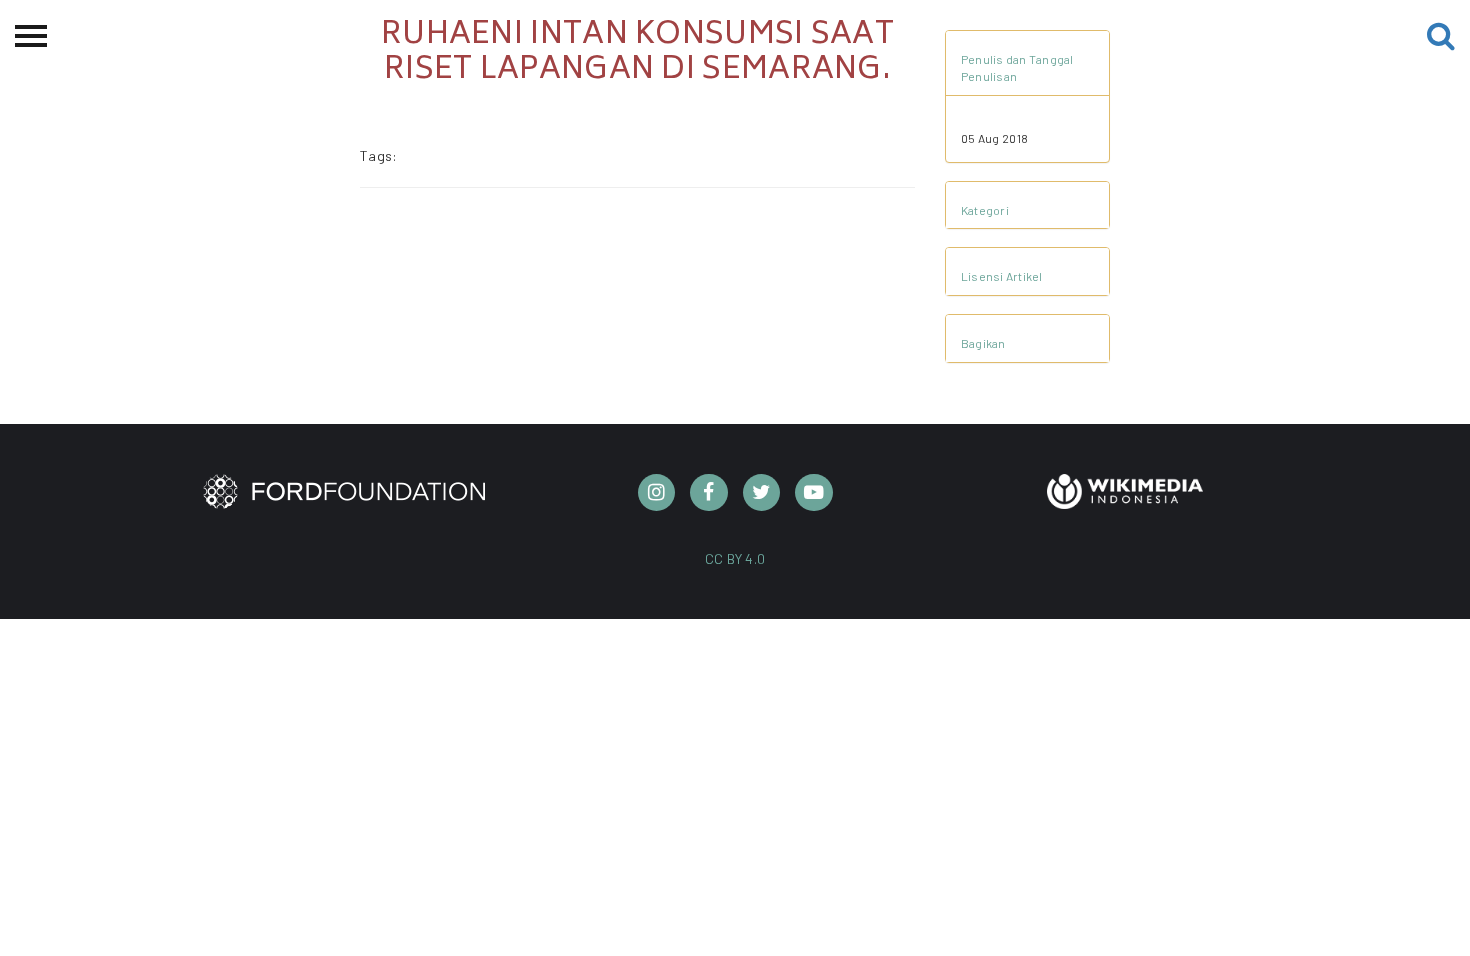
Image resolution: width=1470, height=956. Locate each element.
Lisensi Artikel (1002, 276)
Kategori (985, 210)
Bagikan (983, 343)
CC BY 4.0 (735, 558)
